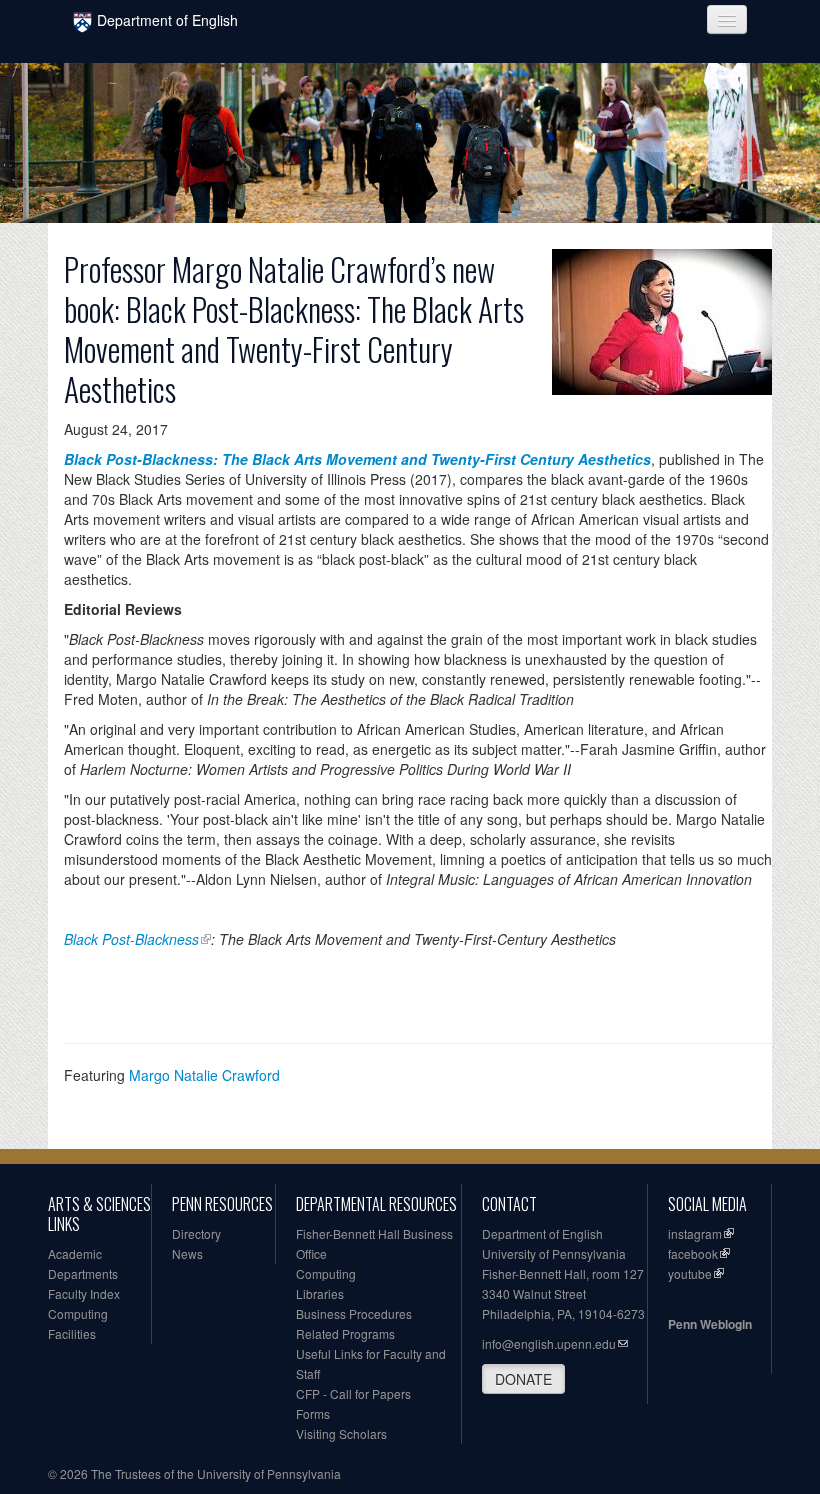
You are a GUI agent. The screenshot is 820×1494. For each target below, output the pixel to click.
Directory (196, 1233)
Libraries (320, 1293)
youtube (690, 1273)
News (187, 1253)
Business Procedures (354, 1313)
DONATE (523, 1379)
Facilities (72, 1333)
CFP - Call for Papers (353, 1393)
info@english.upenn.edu (549, 1343)
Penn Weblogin (710, 1324)
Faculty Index (84, 1293)
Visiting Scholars (341, 1433)
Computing (78, 1313)
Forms (313, 1413)
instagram (695, 1233)
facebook (693, 1253)
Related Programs (345, 1333)
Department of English (167, 20)
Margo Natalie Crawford (204, 1075)
